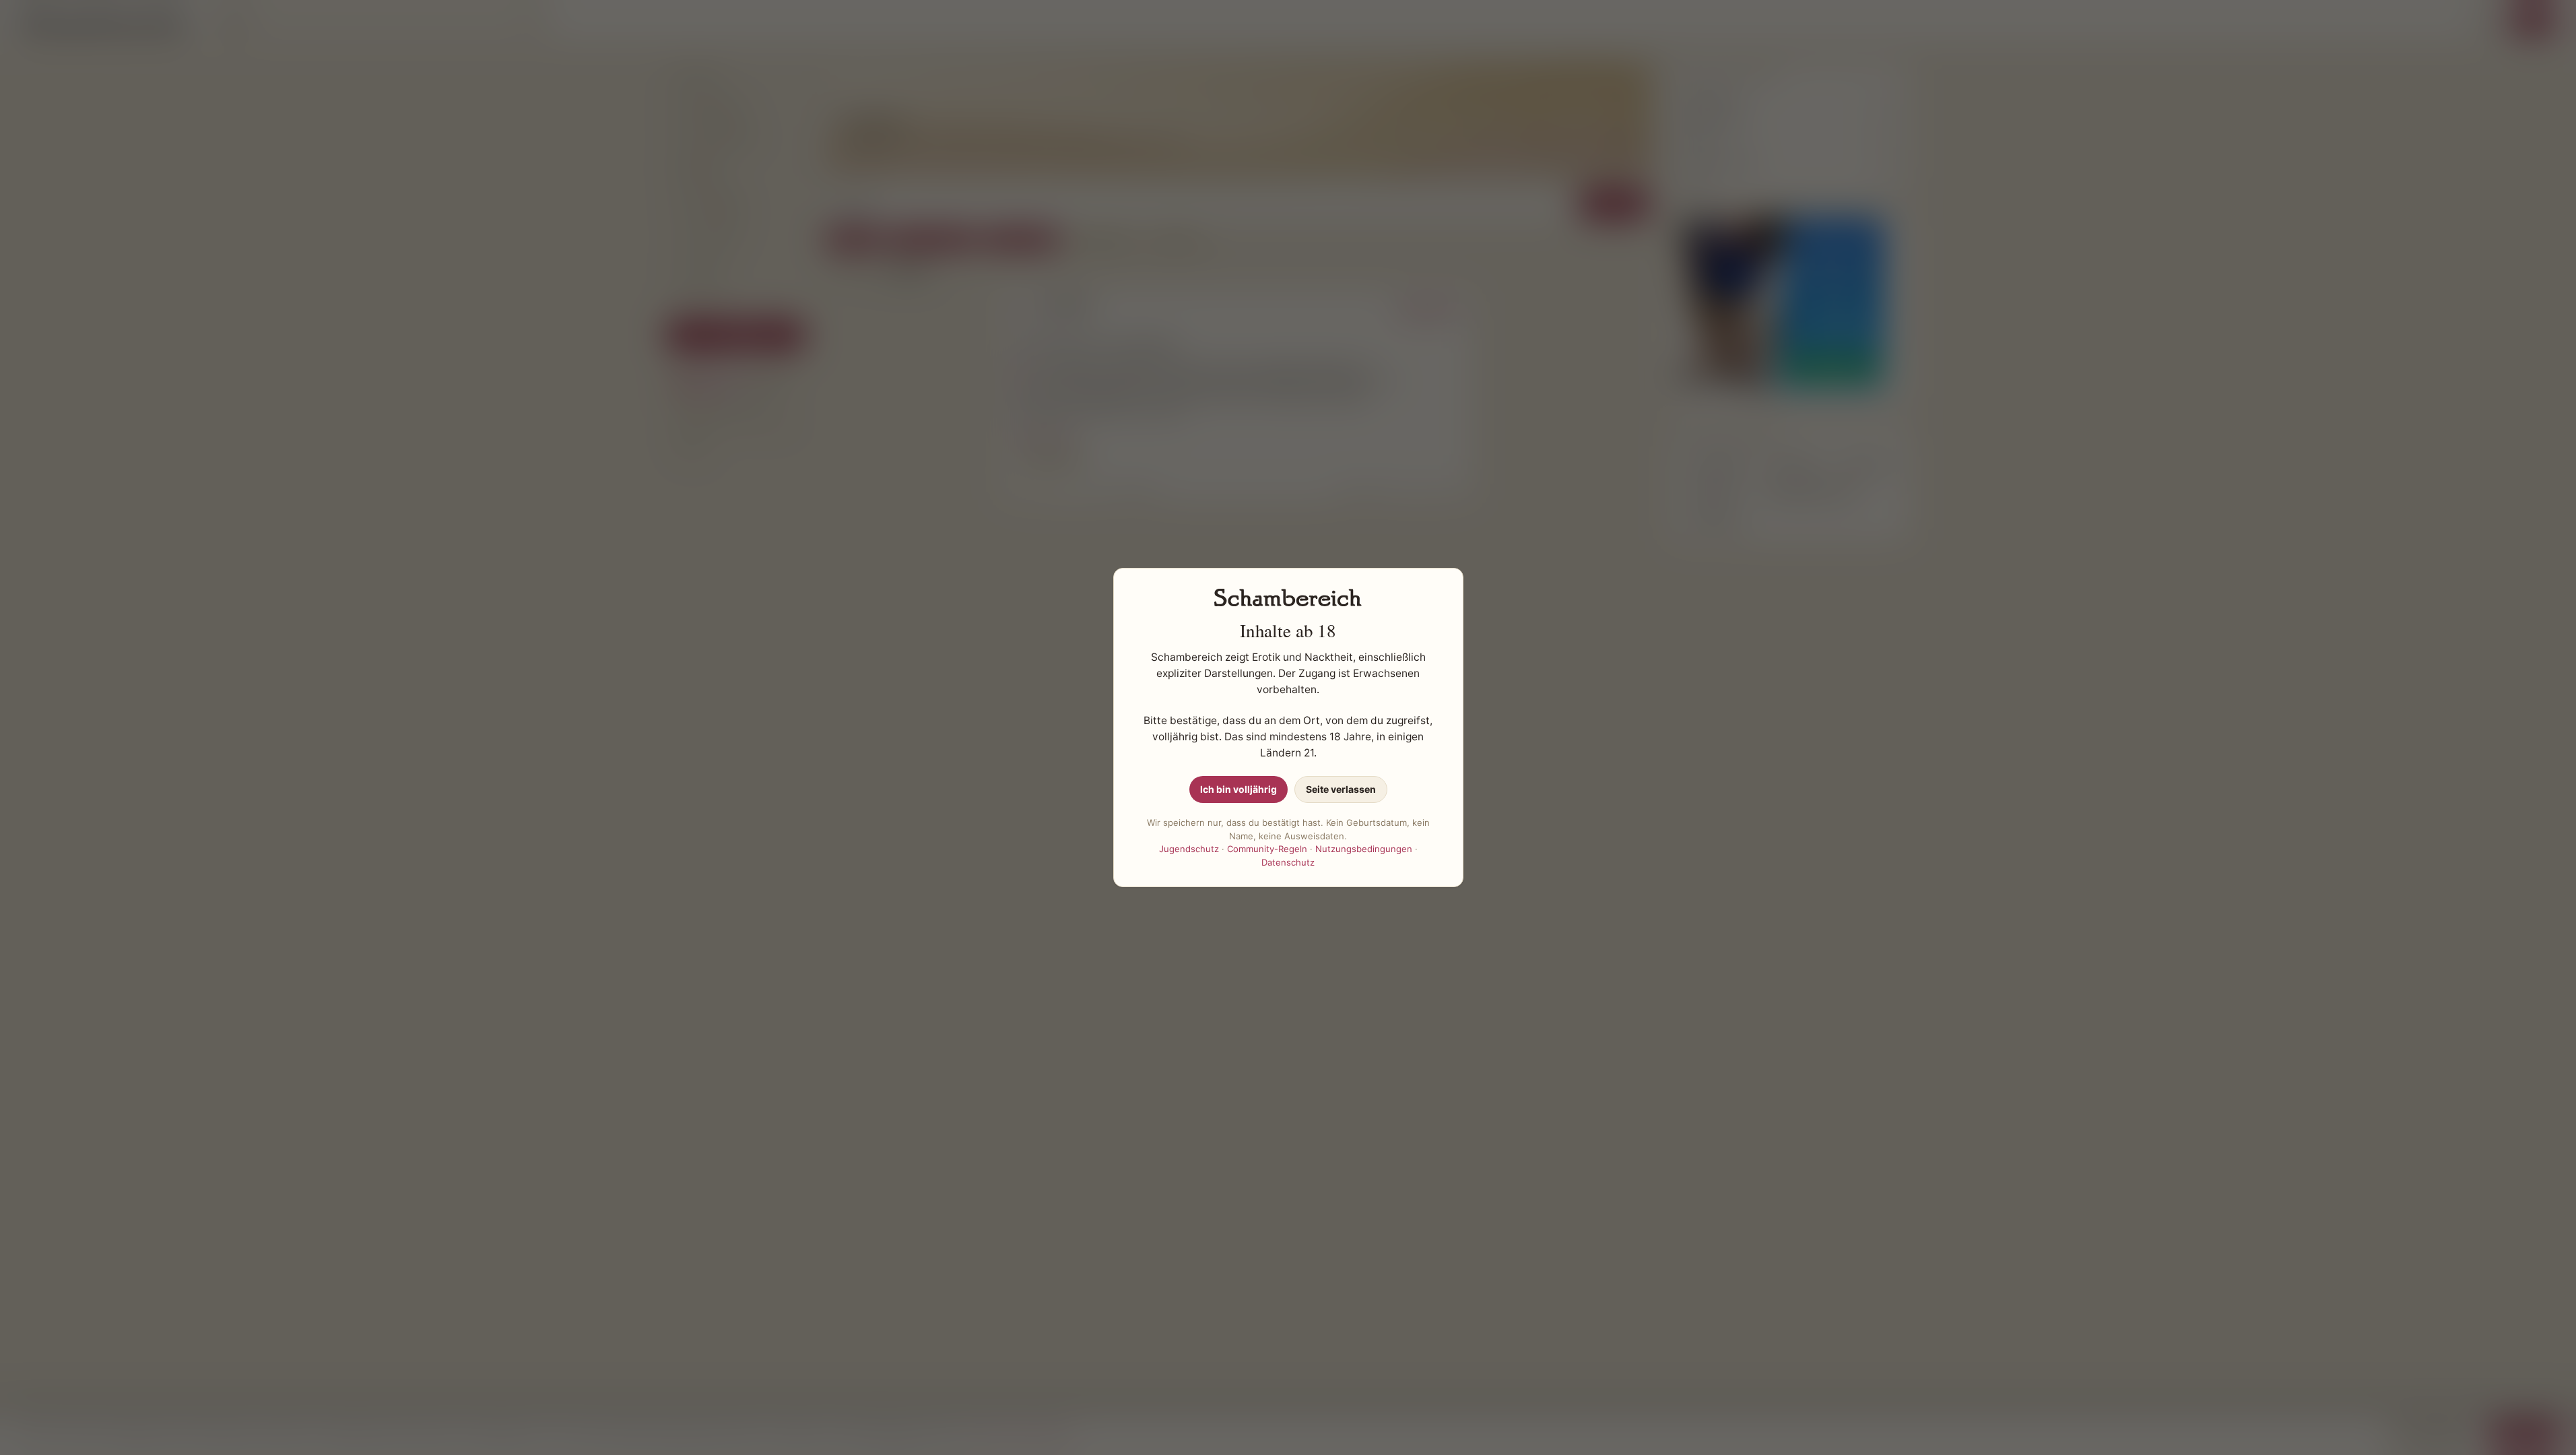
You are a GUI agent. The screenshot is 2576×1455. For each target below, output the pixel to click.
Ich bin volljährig (1239, 789)
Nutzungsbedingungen (1364, 849)
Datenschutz (1288, 862)
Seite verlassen (1341, 789)
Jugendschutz (1189, 849)
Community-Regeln (1267, 849)
